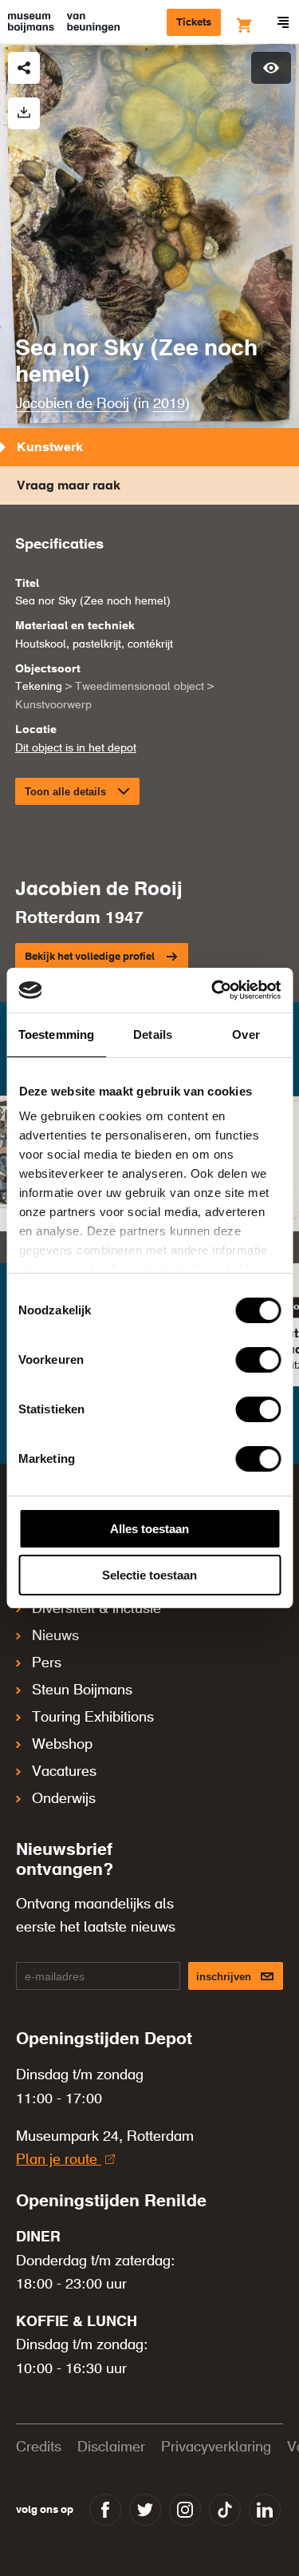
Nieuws (55, 1636)
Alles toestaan (149, 1529)
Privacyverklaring (216, 2447)
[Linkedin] (265, 2510)
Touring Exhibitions (93, 1718)
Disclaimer (111, 2447)
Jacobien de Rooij (72, 404)
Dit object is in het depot (76, 748)
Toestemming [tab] (56, 1034)
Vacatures (64, 1772)
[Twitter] (145, 2510)
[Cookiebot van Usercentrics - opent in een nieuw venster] (213, 990)
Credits (39, 2447)
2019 (169, 404)
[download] (24, 113)
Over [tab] (246, 1034)
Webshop (62, 1745)
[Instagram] (185, 2510)
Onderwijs (64, 1799)
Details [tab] (153, 1034)
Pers (47, 1663)
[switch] (258, 1360)
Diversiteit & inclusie (96, 1609)
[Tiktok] (225, 2510)
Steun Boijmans (82, 1690)
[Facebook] (105, 2510)
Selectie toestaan (149, 1575)
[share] (24, 68)
